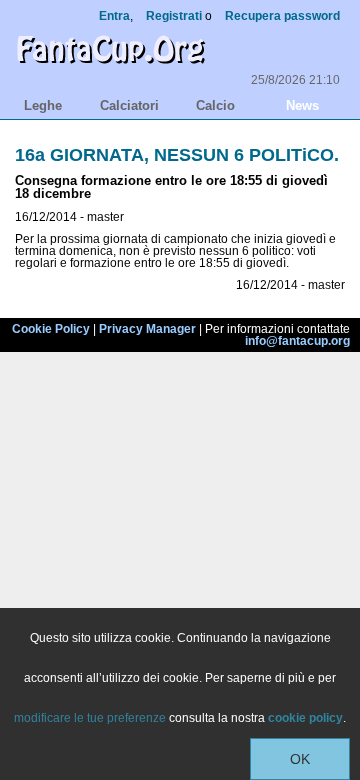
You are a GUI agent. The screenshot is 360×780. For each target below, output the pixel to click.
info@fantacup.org (297, 341)
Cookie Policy (51, 329)
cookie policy (305, 718)
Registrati (174, 16)
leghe (43, 105)
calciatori (129, 105)
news (302, 105)
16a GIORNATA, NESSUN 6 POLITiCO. (177, 155)
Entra (114, 16)
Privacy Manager (147, 329)
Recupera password (282, 16)
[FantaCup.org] (110, 68)
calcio (215, 105)
